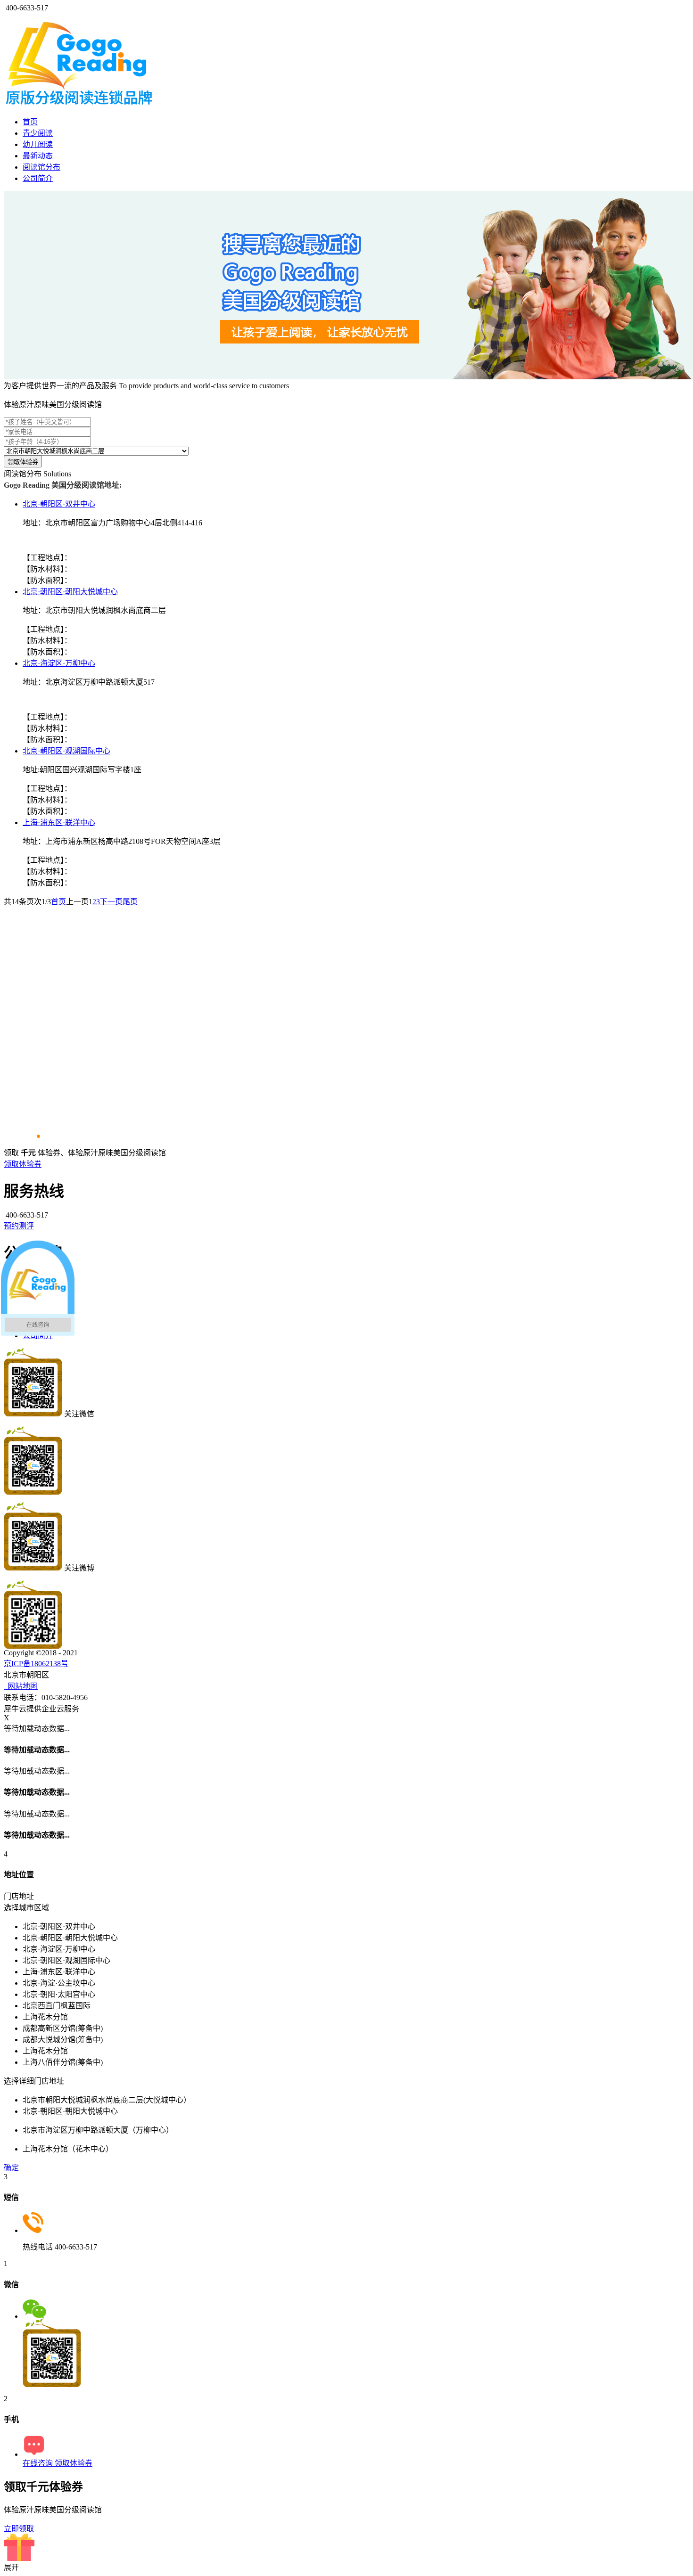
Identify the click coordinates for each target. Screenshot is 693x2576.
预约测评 (19, 1226)
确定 (11, 2168)
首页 (30, 122)
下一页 (111, 902)
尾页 (130, 902)
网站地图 (21, 1686)
